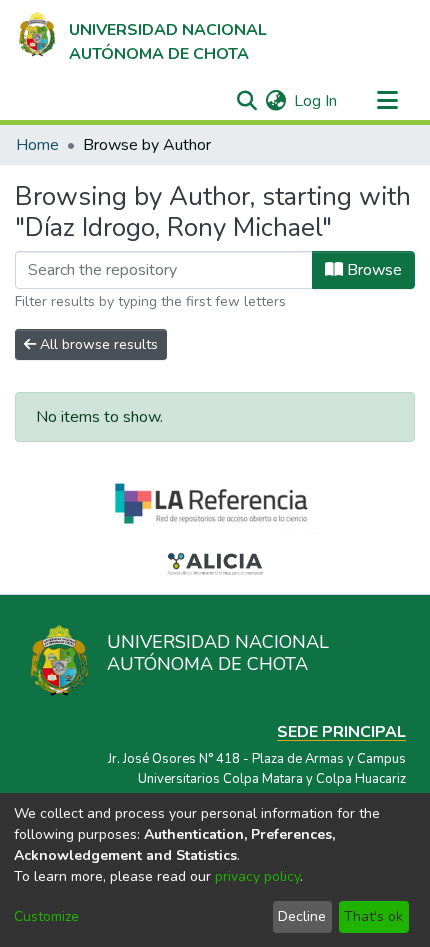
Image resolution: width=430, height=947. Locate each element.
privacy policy (257, 876)
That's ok (373, 916)
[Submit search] (246, 101)
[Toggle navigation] (387, 101)
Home (37, 145)
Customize (46, 916)
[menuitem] (275, 101)
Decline (302, 916)
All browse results (97, 344)
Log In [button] (316, 101)
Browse (372, 270)
